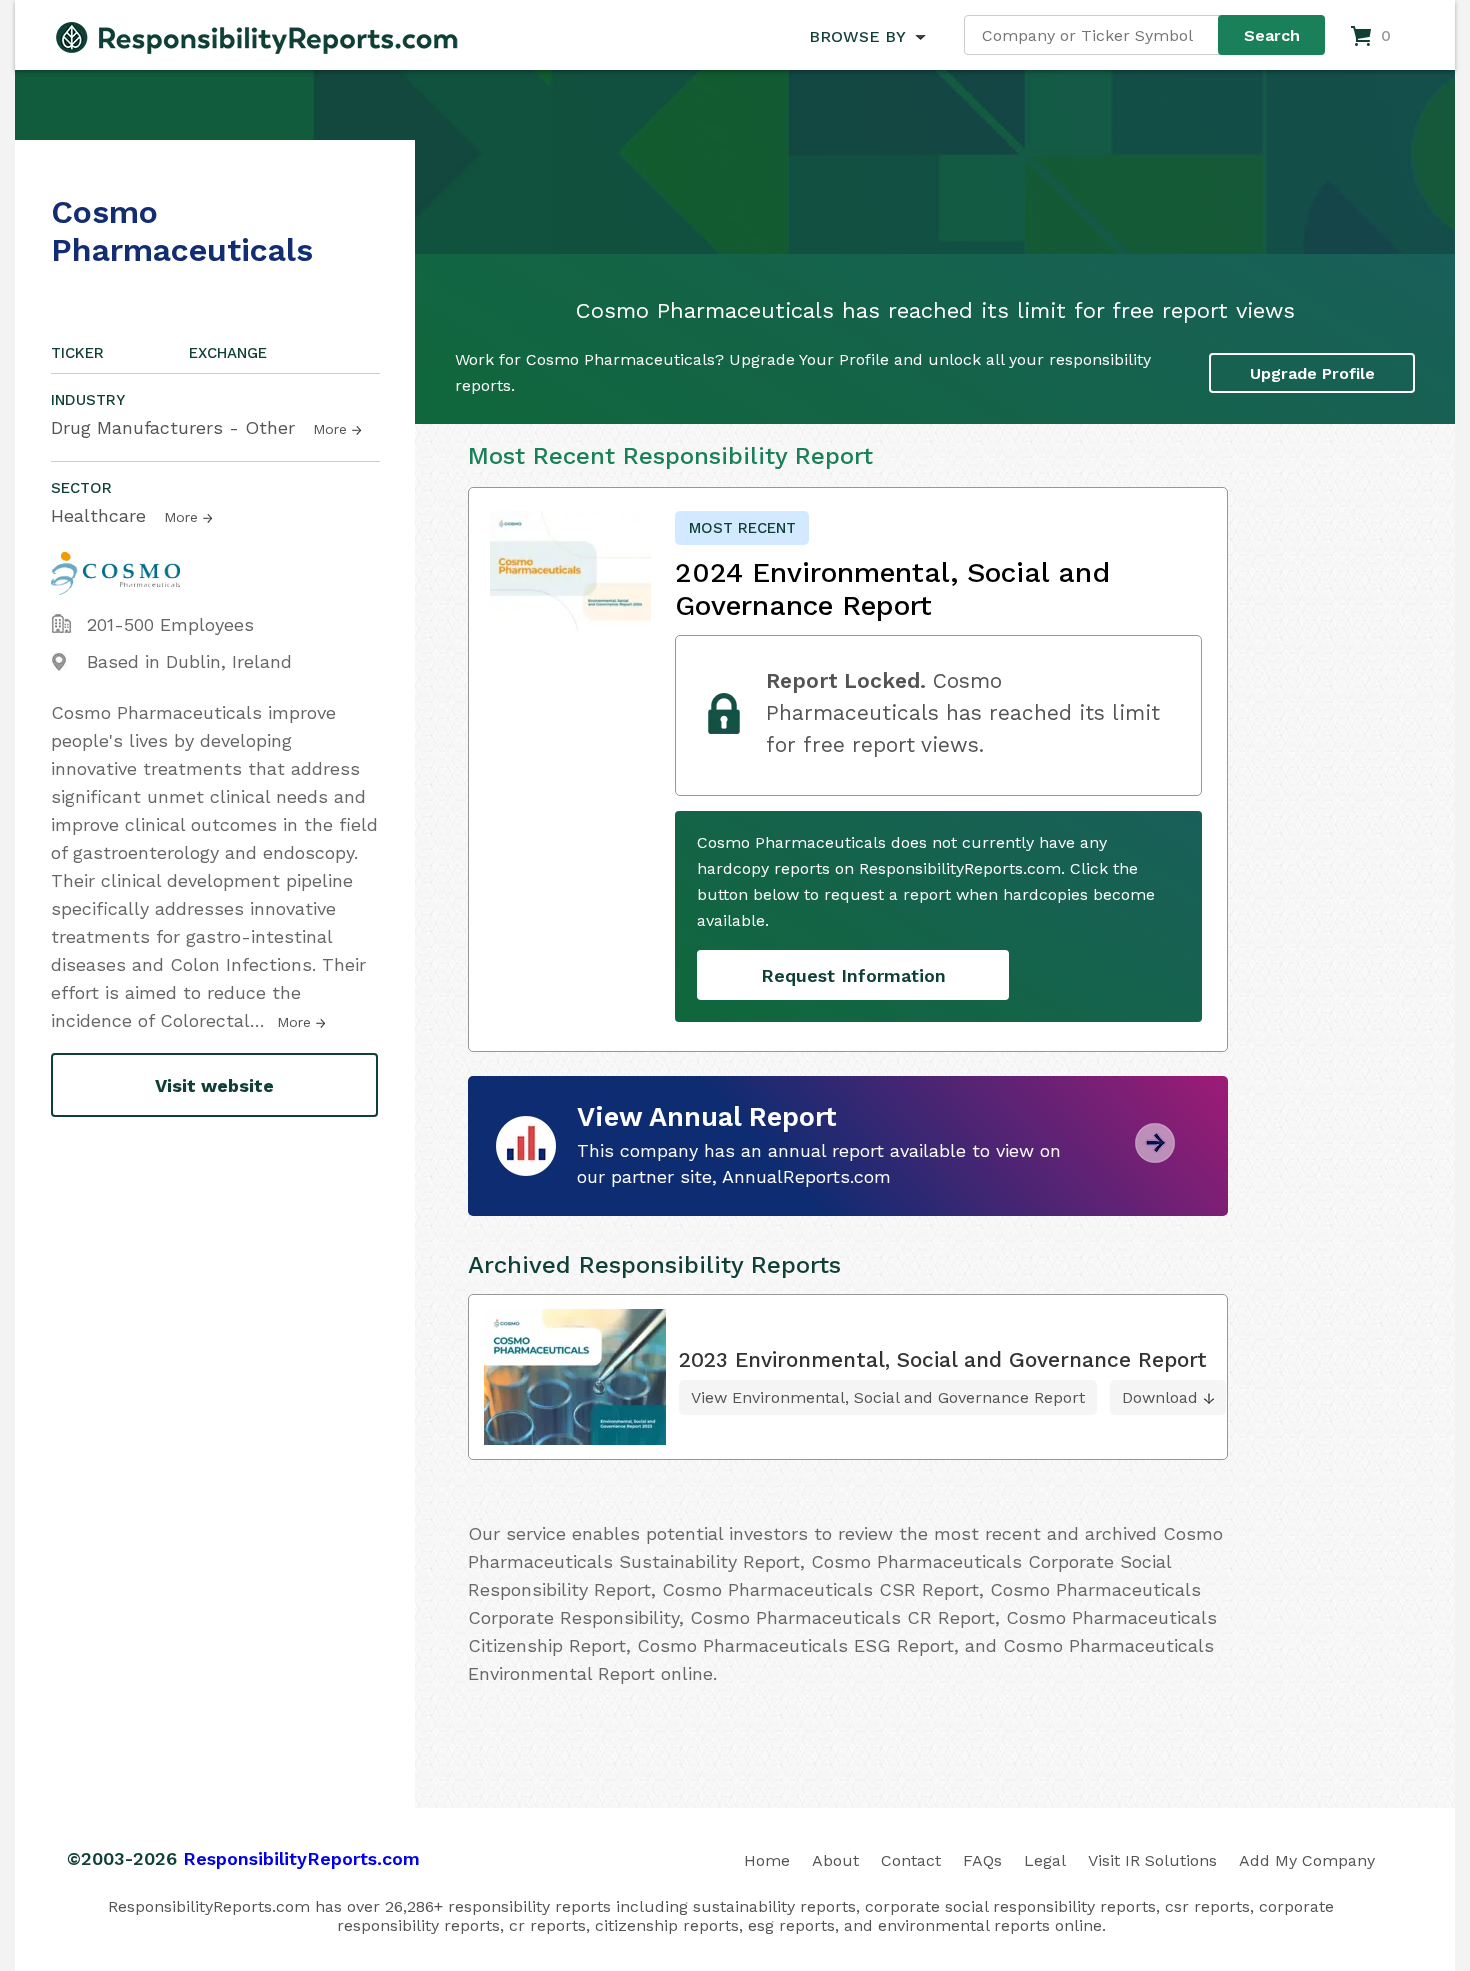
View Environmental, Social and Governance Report (888, 1397)
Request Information (853, 975)
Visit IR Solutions (1152, 1860)
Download (1160, 1397)
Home (767, 1860)
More (330, 429)
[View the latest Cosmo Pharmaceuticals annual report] (1155, 1155)
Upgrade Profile (1312, 373)
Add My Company (1307, 1860)
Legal (1045, 1860)
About (835, 1860)
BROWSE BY (857, 36)
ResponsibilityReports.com (301, 1858)
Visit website (214, 1085)
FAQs (982, 1860)
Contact (911, 1860)
